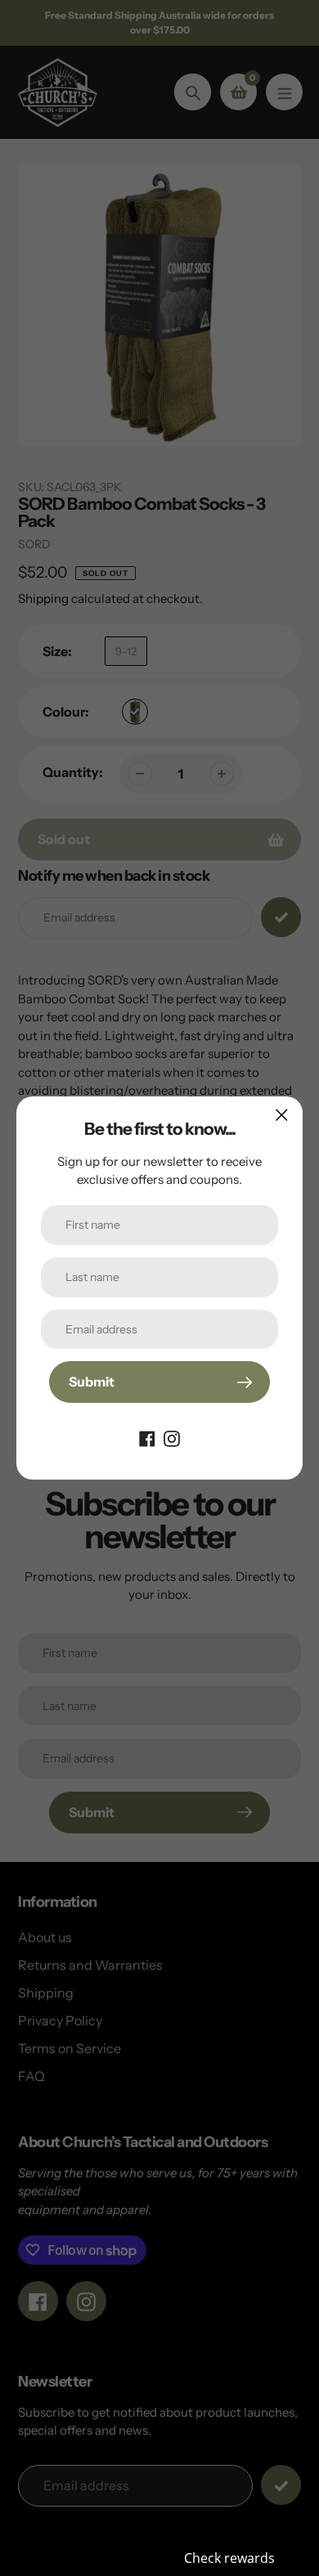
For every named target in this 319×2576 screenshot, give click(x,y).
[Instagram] (172, 1437)
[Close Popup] (282, 1115)
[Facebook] (147, 1437)
